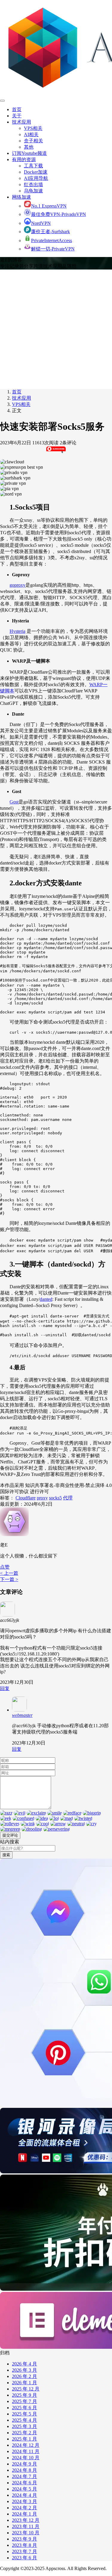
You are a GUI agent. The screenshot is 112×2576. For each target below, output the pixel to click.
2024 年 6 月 (24, 2483)
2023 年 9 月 (24, 2539)
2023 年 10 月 (26, 2533)
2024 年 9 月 (24, 2464)
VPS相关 (33, 128)
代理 (68, 1498)
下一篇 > (9, 1579)
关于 (17, 116)
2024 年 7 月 (24, 2476)
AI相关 (31, 134)
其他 (29, 147)
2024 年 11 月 (26, 2451)
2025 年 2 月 (24, 2433)
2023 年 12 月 (26, 2520)
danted (46, 1299)
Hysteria (17, 631)
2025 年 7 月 (24, 2401)
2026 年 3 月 (24, 2370)
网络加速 (22, 197)
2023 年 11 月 (26, 2526)
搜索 (6, 1855)
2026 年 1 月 (24, 2383)
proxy (42, 1498)
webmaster (22, 1715)
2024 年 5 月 (24, 2489)
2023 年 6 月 (24, 2558)
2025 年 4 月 (24, 2420)
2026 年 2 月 (24, 2376)
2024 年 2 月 (24, 2508)
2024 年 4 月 (24, 2495)
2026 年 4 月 (24, 2364)
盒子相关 (33, 141)
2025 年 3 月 (24, 2426)
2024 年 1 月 (24, 2514)
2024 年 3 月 (24, 2501)
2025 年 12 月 (26, 2389)
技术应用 (22, 122)
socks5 (55, 1498)
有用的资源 (24, 159)
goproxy (17, 585)
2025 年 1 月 (24, 2439)
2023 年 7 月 (24, 2551)
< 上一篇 (9, 1573)
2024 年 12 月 (26, 2445)
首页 (17, 109)
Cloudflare (26, 1498)
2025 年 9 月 (24, 2395)
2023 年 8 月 (24, 2545)
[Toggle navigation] (2, 101)
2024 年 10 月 (26, 2458)
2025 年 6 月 (24, 2408)
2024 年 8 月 (24, 2470)
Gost (14, 802)
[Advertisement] (56, 328)
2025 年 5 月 (24, 2414)
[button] (5, 1567)
